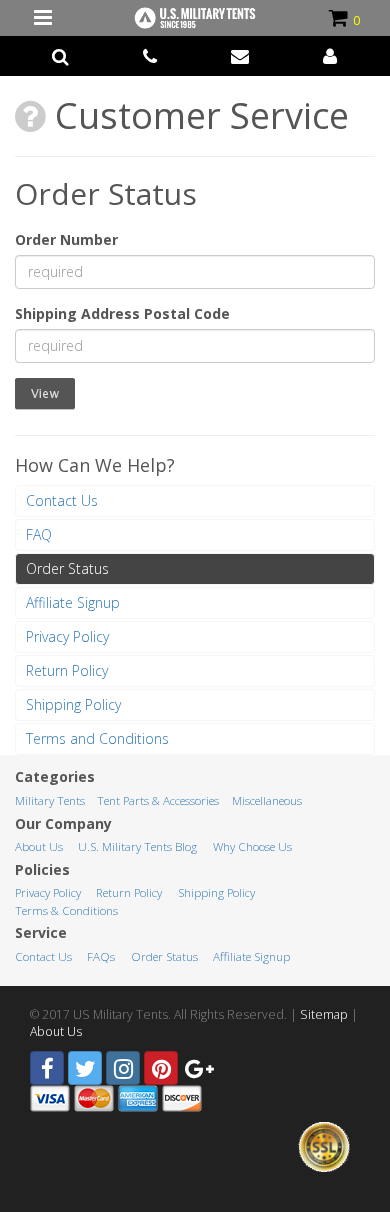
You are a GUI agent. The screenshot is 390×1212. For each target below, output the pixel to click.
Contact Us (62, 500)
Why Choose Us (252, 846)
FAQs (101, 956)
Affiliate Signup (73, 602)
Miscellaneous (267, 800)
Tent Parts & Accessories (158, 800)
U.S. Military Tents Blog (137, 846)
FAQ (39, 534)
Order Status (67, 568)
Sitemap (324, 1014)
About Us (39, 846)
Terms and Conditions (97, 738)
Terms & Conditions (66, 910)
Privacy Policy (67, 636)
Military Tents (50, 800)
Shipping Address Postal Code (122, 313)
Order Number (66, 239)
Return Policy (67, 670)
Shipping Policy (73, 704)
